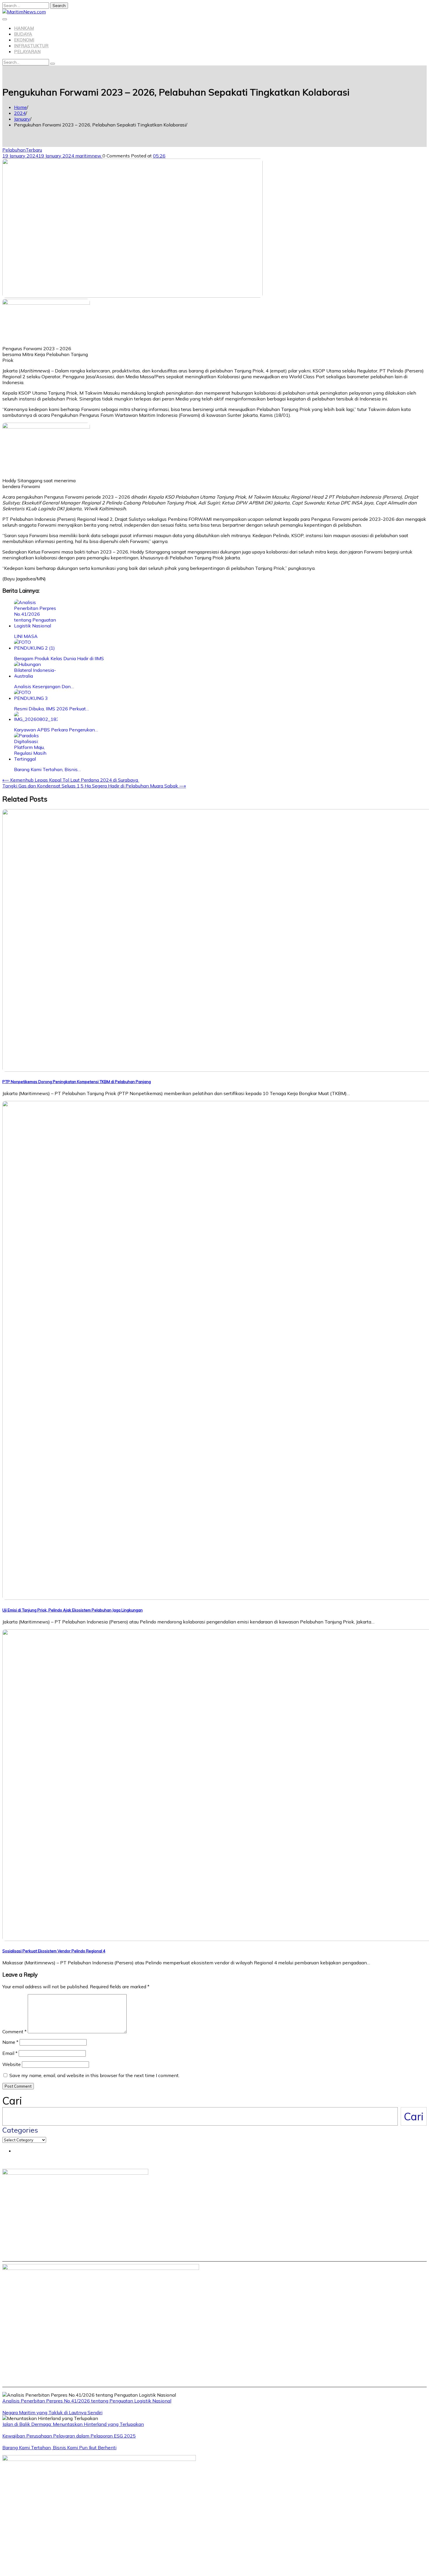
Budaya (23, 34)
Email (10, 2053)
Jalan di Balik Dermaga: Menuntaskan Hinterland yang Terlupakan (73, 2424)
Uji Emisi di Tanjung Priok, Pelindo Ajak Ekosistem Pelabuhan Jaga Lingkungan (73, 1610)
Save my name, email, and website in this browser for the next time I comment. (94, 2075)
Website (12, 2064)
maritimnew (89, 156)
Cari (12, 2101)
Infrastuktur (31, 46)
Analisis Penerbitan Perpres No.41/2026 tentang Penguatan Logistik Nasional (87, 2401)
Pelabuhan (14, 150)
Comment (14, 2032)
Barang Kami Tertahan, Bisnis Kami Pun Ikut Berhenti (59, 2447)
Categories (20, 2130)
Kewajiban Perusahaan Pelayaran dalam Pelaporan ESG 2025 (69, 2436)
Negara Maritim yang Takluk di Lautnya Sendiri (52, 2412)
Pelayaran (27, 52)
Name (10, 2042)
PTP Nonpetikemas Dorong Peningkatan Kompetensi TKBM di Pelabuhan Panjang (77, 1082)
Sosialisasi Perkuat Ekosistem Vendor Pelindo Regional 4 (54, 1951)
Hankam (24, 28)
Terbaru (34, 150)
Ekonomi (24, 40)
